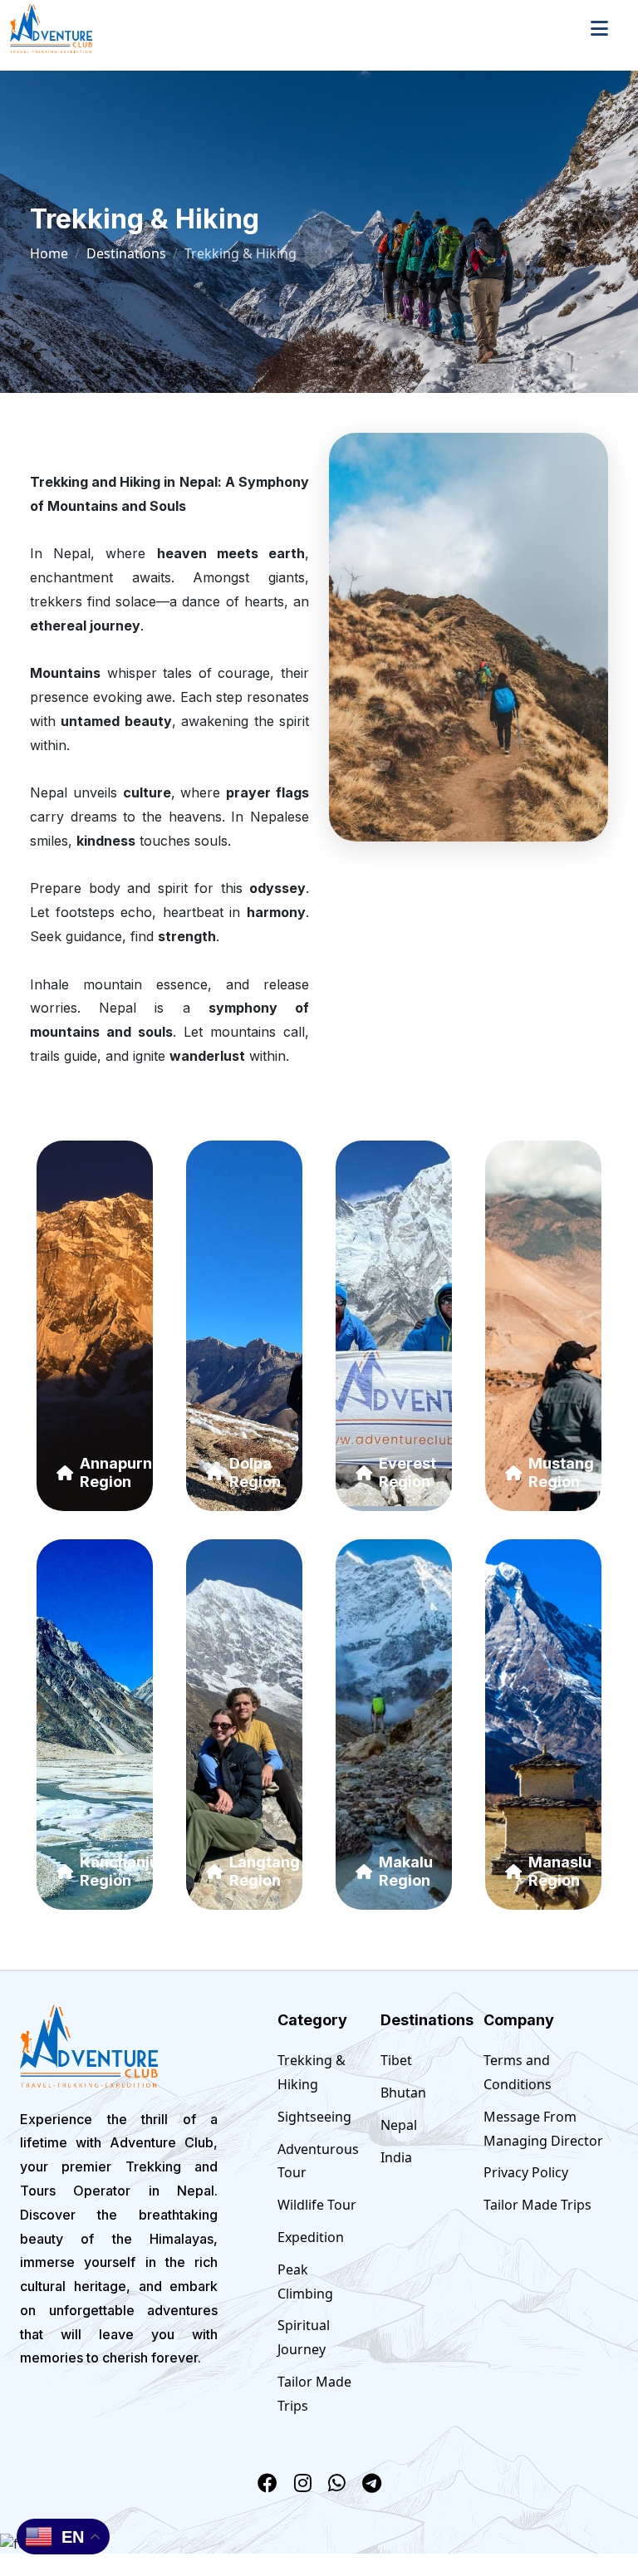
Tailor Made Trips (314, 2394)
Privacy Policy (526, 2172)
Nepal (399, 2125)
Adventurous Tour (318, 2161)
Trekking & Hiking (312, 2072)
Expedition (311, 2237)
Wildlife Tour (317, 2205)
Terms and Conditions (518, 2072)
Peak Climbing (305, 2282)
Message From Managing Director (543, 2129)
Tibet (396, 2060)
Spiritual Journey (304, 2337)
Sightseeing (314, 2117)
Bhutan (403, 2093)
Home (49, 253)
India (396, 2157)
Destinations (126, 253)
